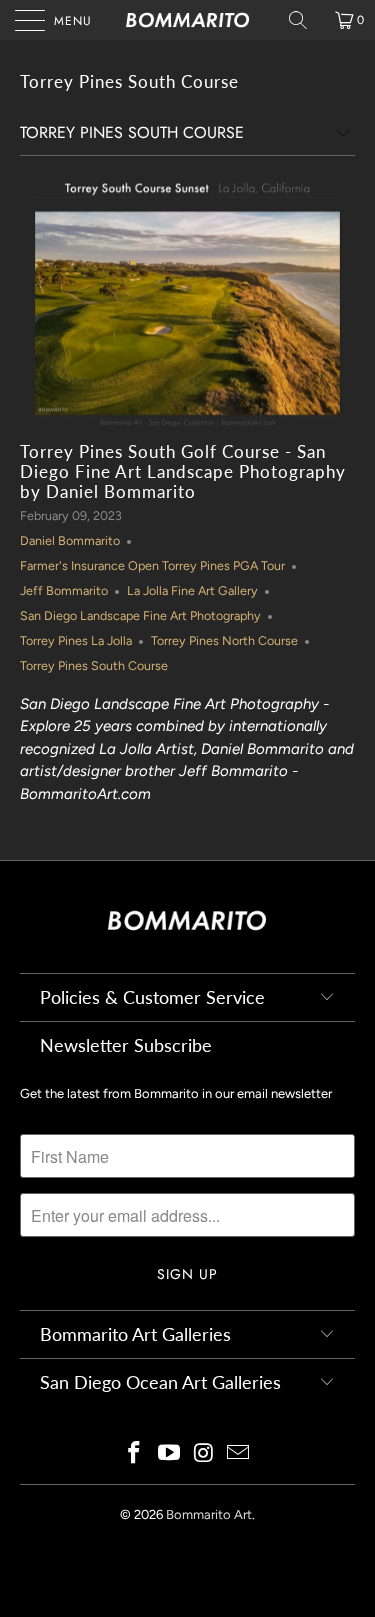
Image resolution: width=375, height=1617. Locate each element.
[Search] (305, 20)
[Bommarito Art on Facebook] (135, 1454)
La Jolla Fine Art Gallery (192, 590)
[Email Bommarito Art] (239, 1454)
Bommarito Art (209, 1514)
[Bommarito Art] (188, 20)
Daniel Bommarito (70, 540)
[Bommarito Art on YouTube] (169, 1454)
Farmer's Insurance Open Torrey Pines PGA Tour (152, 565)
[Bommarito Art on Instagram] (204, 1454)
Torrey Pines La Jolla (76, 640)
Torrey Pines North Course (224, 640)
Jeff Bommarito (64, 590)
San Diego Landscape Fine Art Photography (140, 615)
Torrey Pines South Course (129, 82)
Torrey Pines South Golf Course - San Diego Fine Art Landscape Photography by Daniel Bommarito (183, 472)
